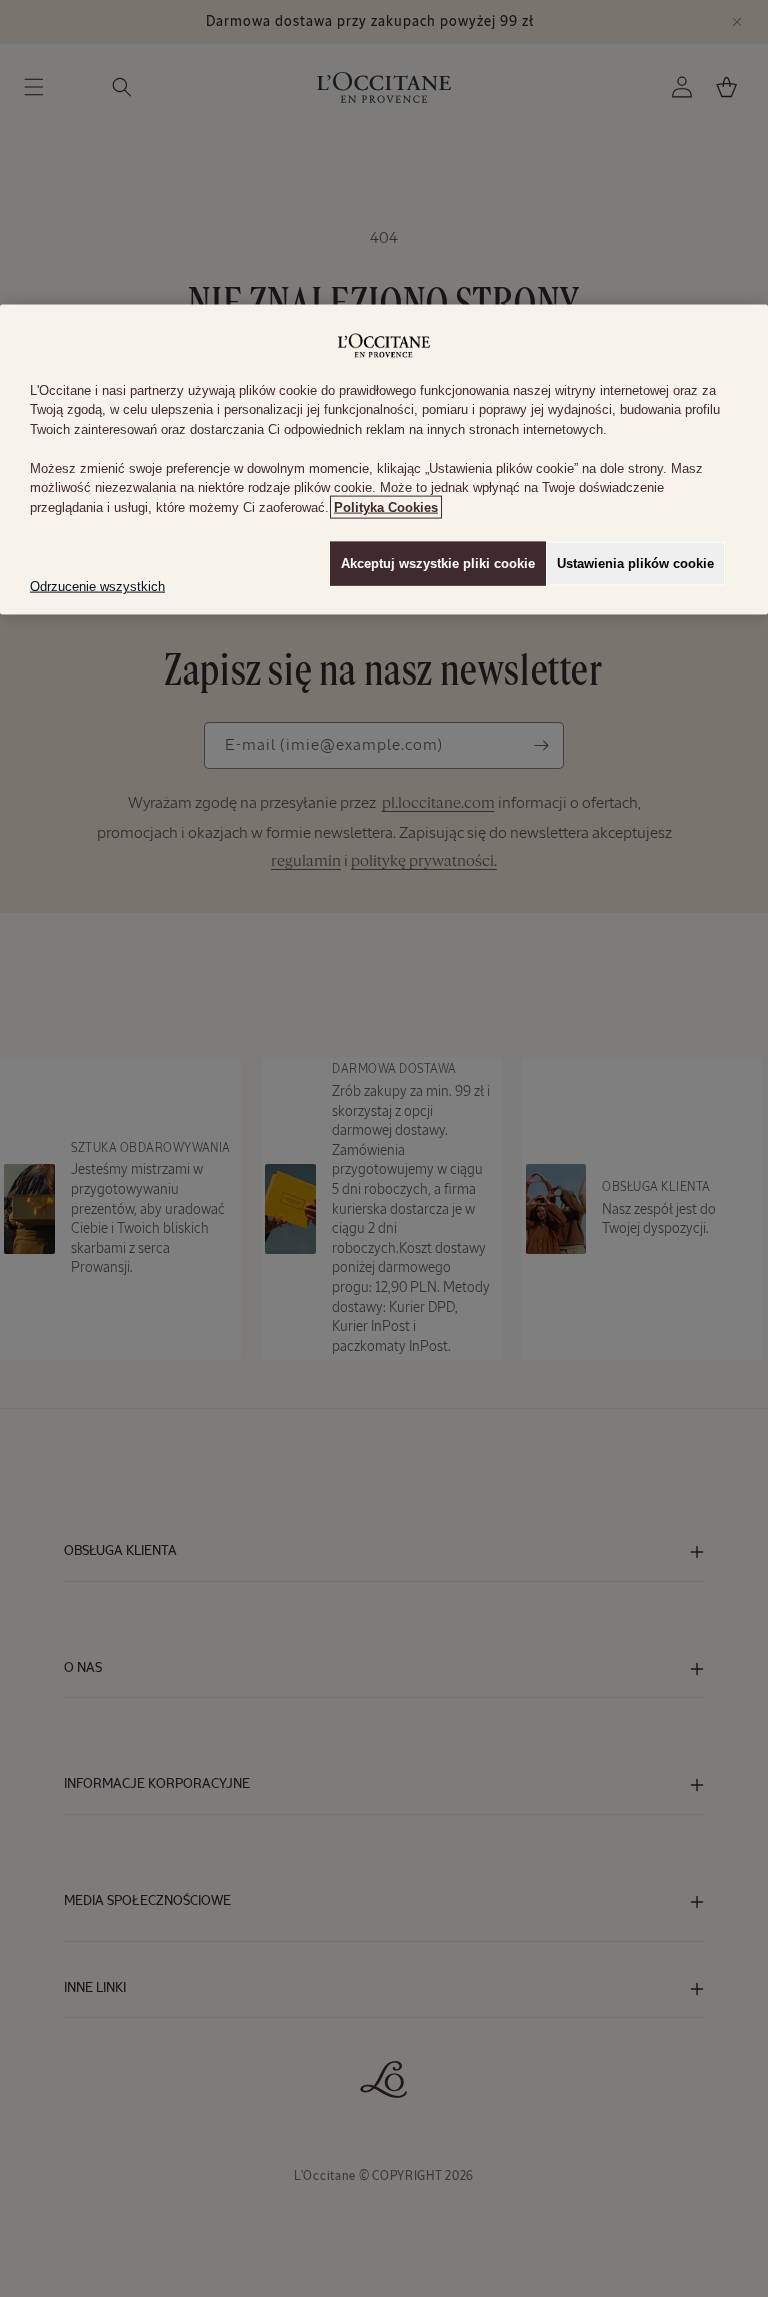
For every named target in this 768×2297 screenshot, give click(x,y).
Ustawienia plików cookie (635, 563)
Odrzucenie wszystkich (97, 586)
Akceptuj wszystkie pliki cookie (438, 563)
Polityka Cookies (386, 506)
